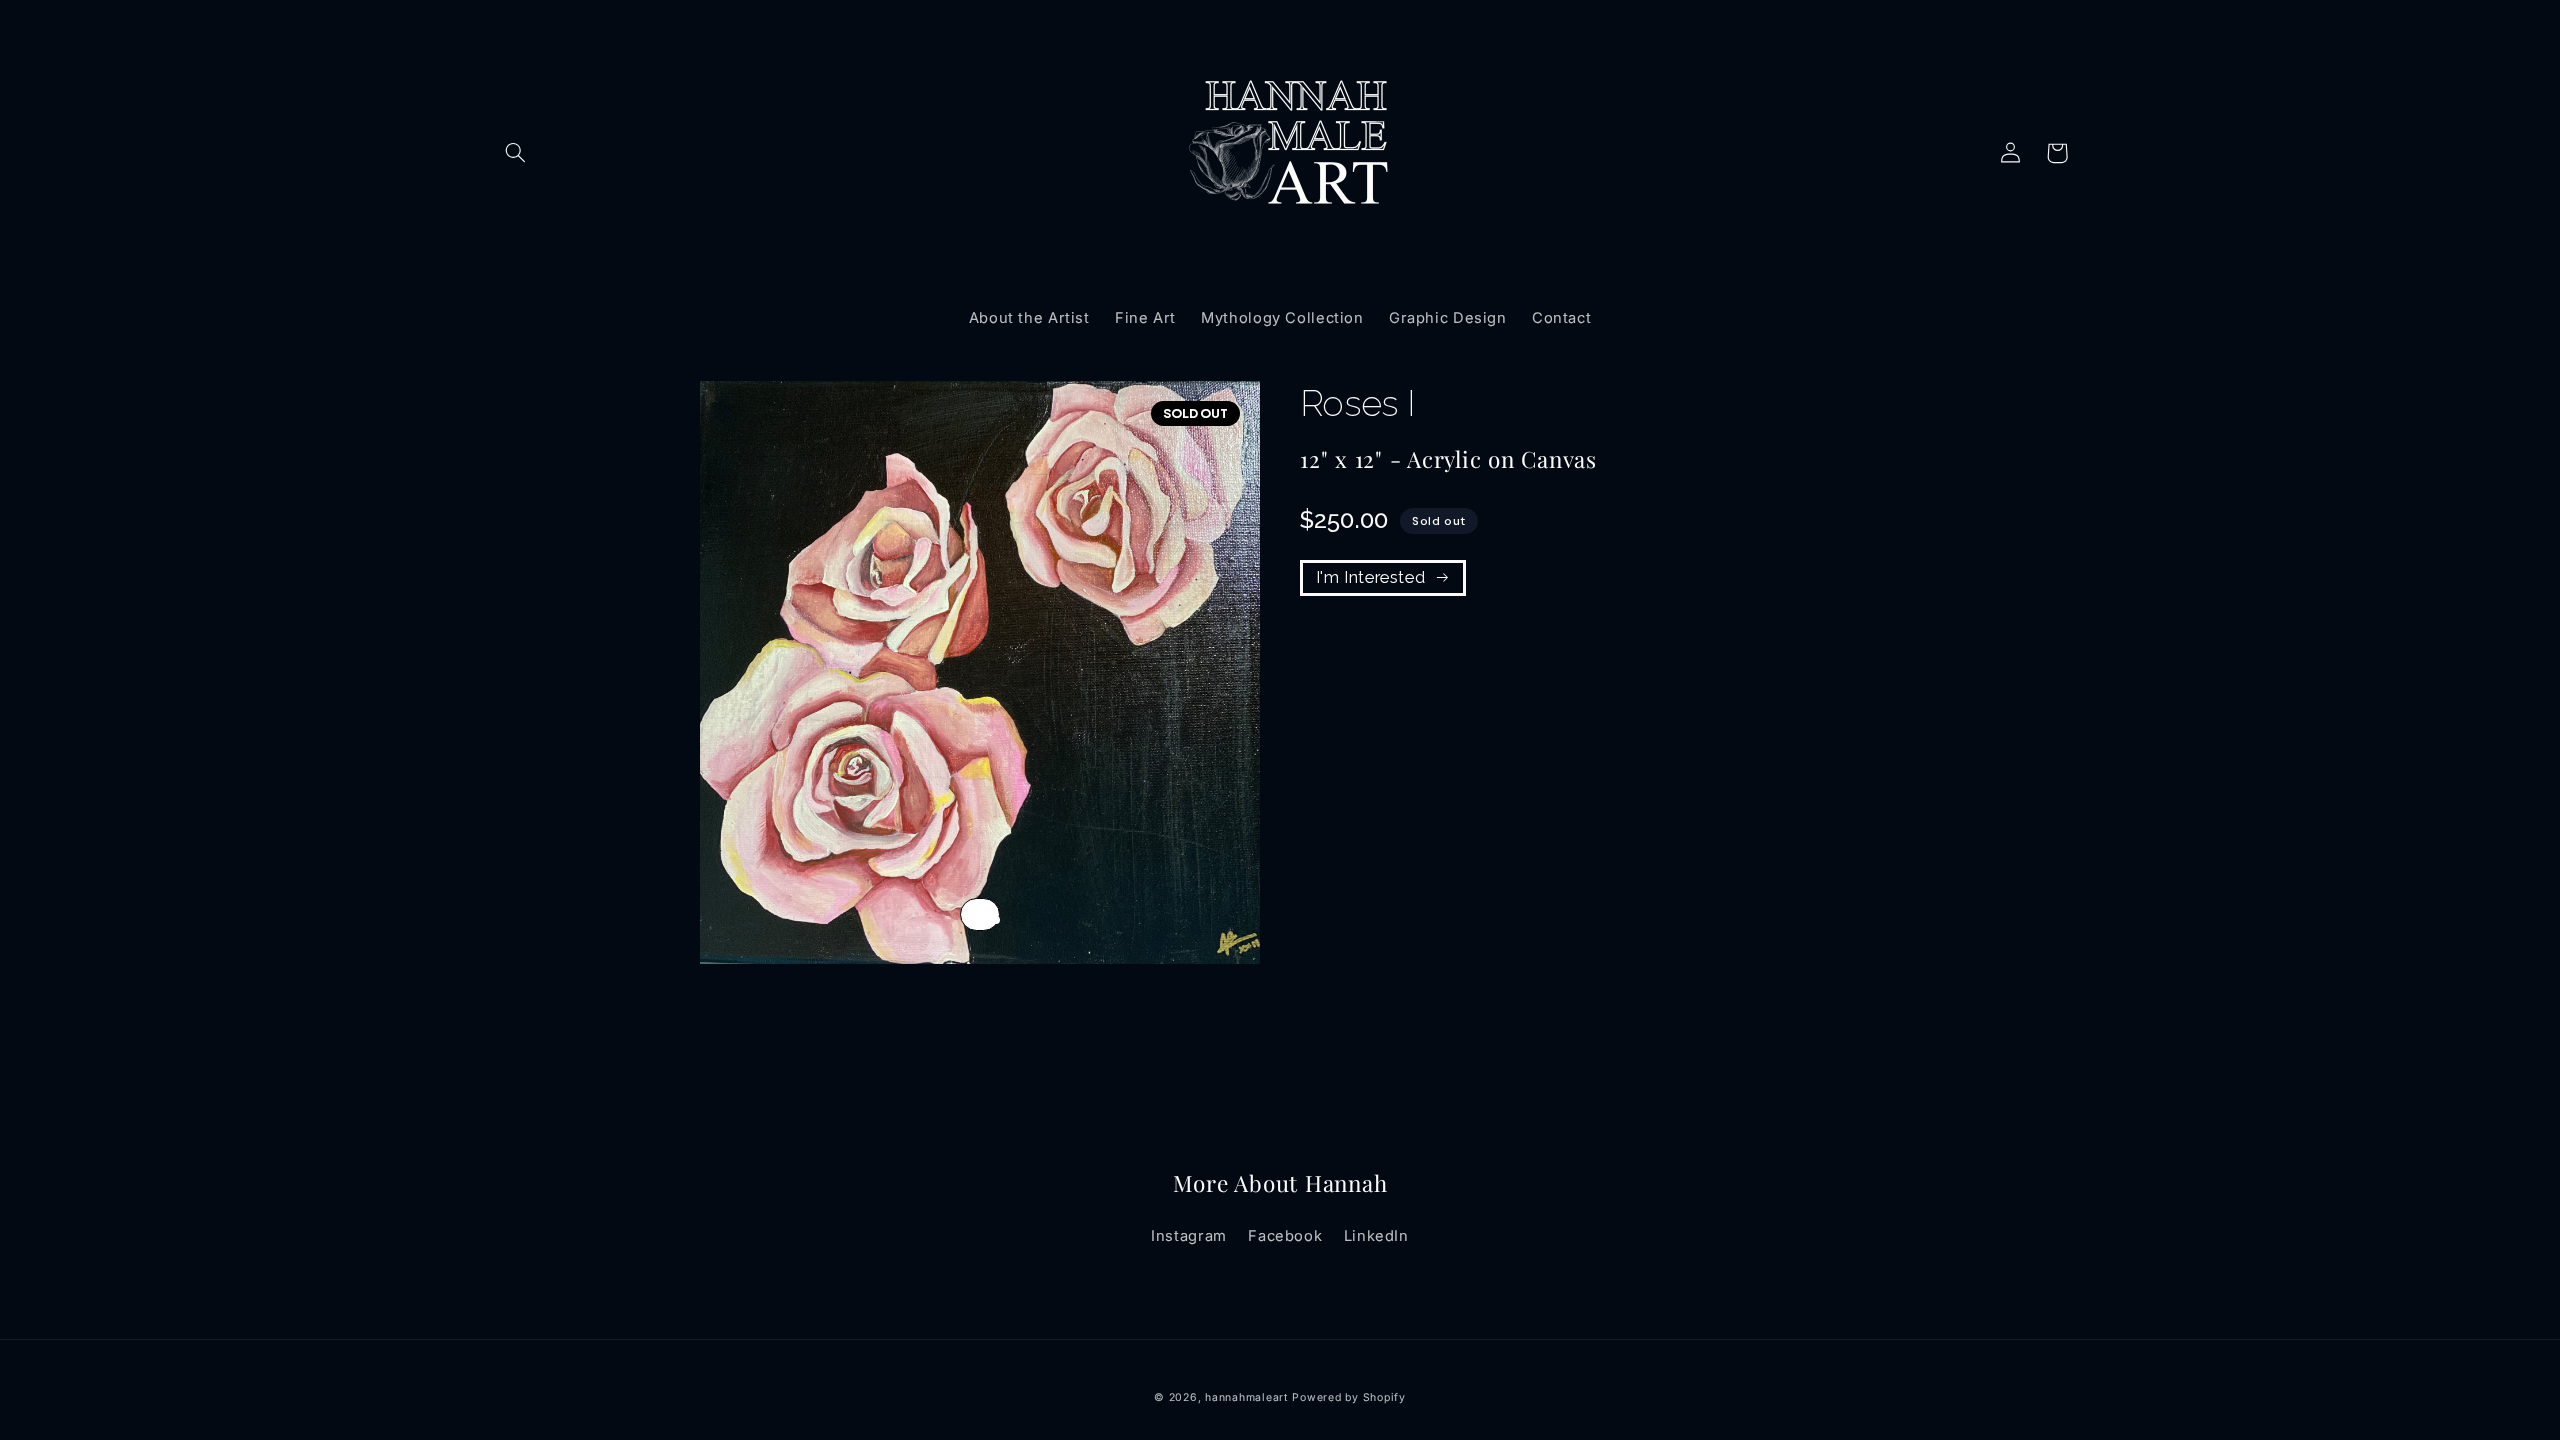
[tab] (996, 920)
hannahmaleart (1246, 1397)
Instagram (1189, 1236)
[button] (516, 153)
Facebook (1285, 1236)
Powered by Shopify (1348, 1397)
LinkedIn (1376, 1236)
